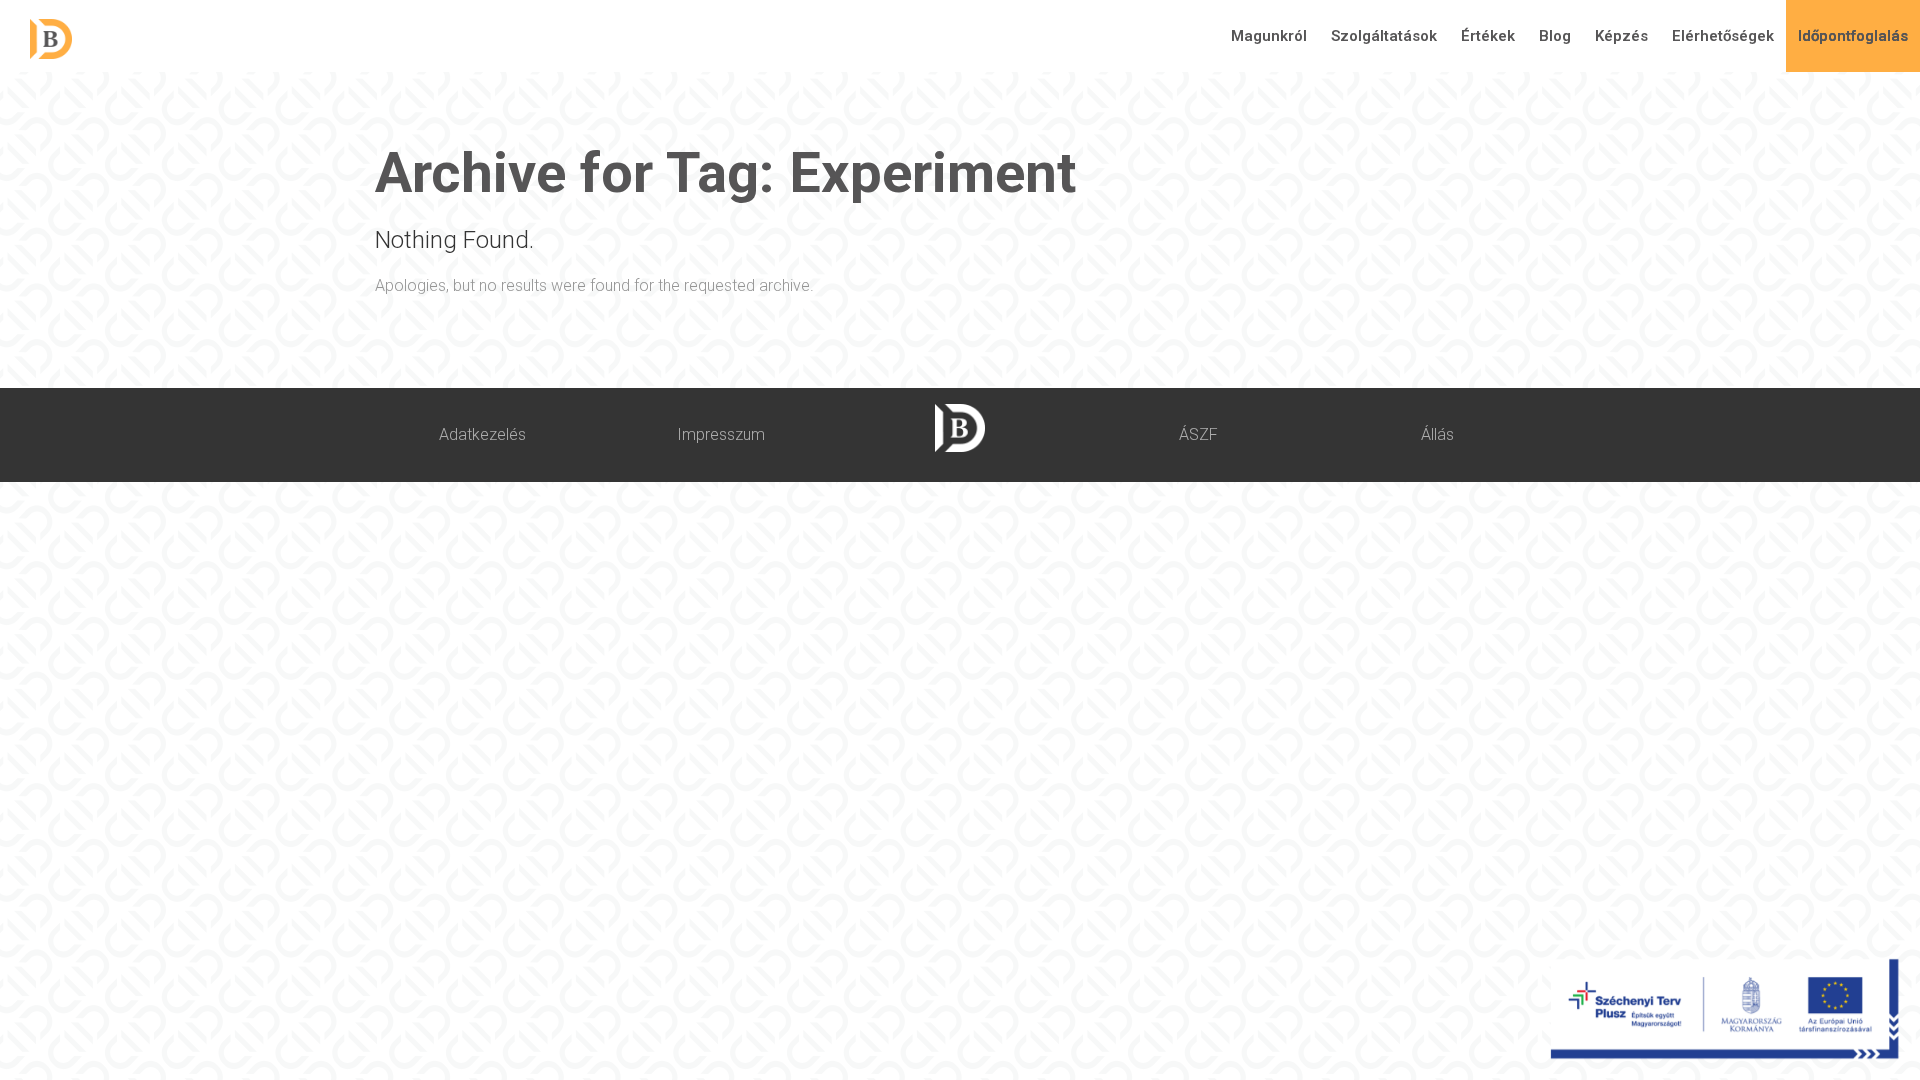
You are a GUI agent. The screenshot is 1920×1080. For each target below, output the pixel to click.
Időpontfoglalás (1853, 36)
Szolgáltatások (1384, 36)
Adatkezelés (482, 434)
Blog (1555, 36)
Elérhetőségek (1723, 36)
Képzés (1621, 36)
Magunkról (1269, 36)
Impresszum (721, 434)
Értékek (1488, 36)
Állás (1437, 434)
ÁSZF (1198, 434)
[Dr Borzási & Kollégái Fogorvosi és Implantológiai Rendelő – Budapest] (36, 36)
